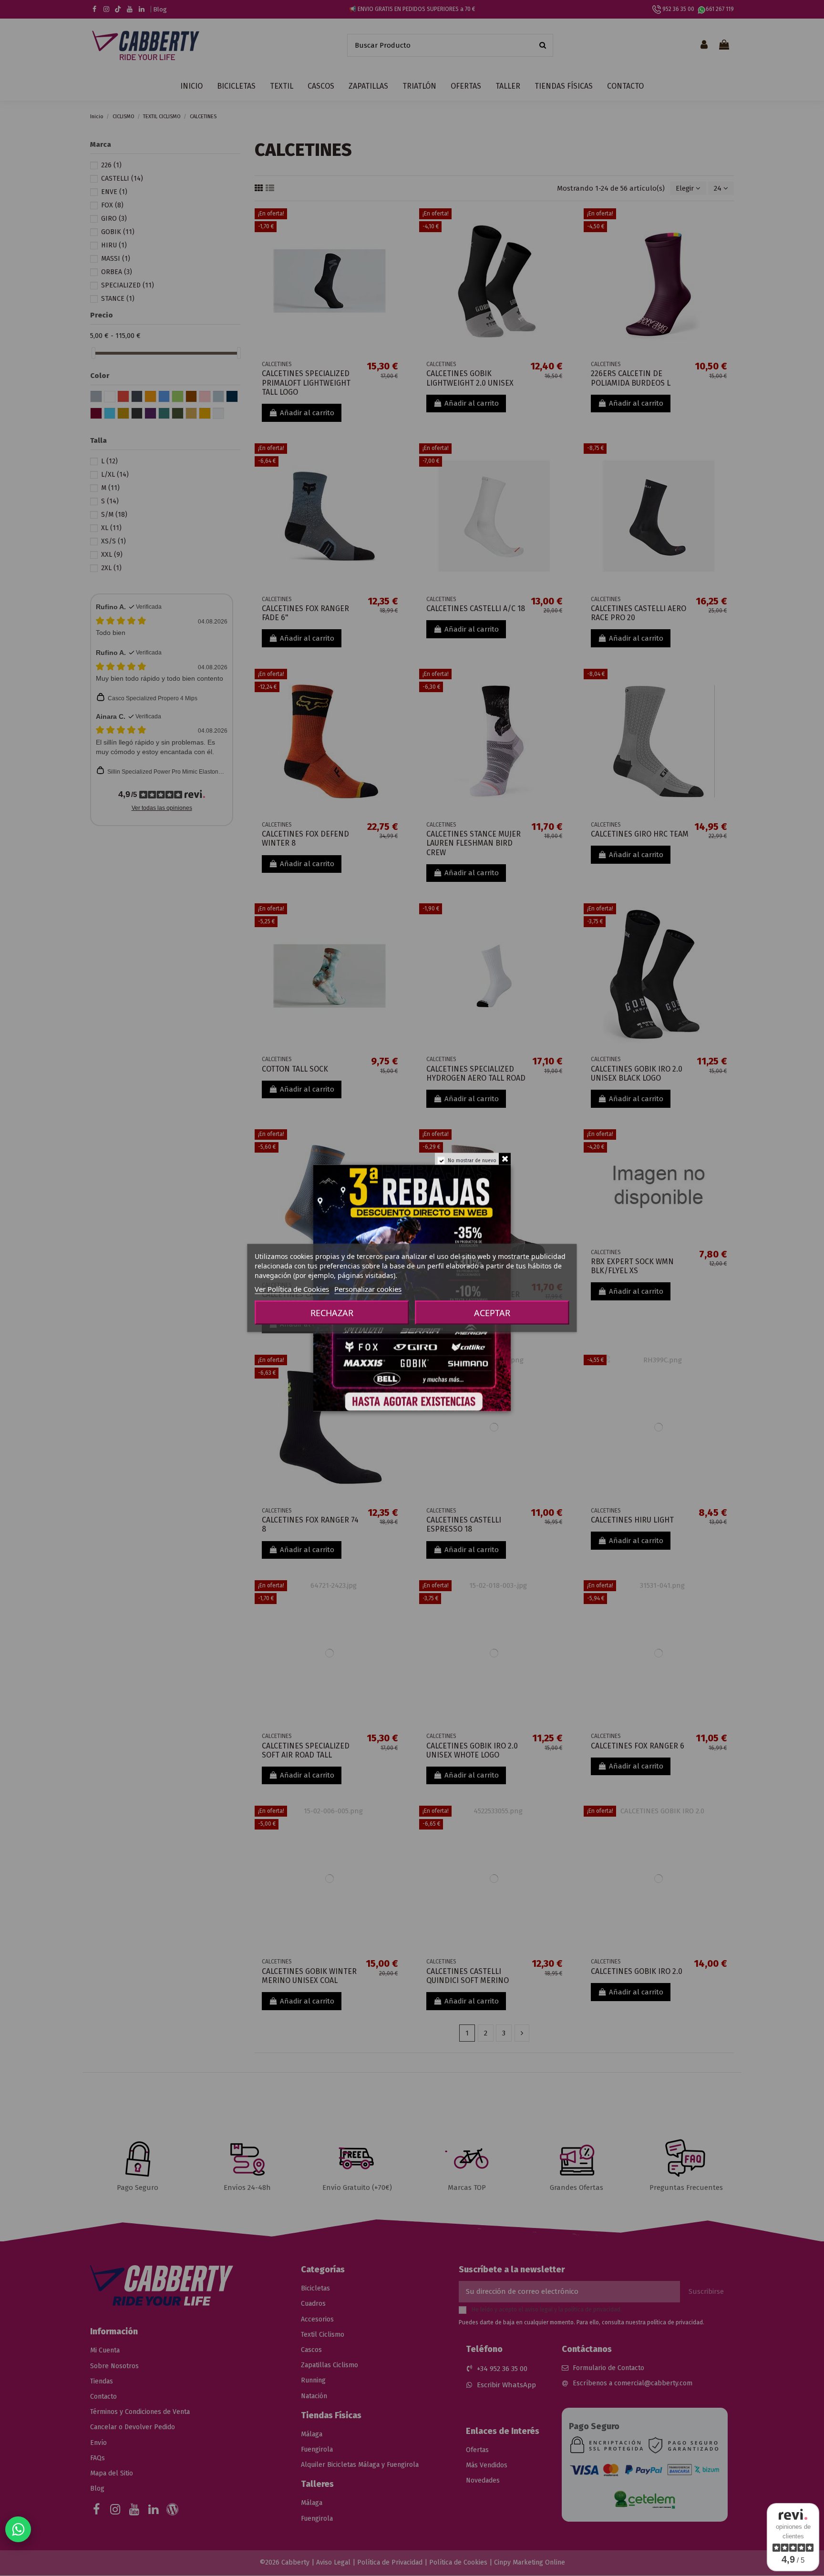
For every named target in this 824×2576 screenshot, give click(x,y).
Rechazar (332, 1313)
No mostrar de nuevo (472, 1161)
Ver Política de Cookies (292, 1289)
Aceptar (492, 1313)
